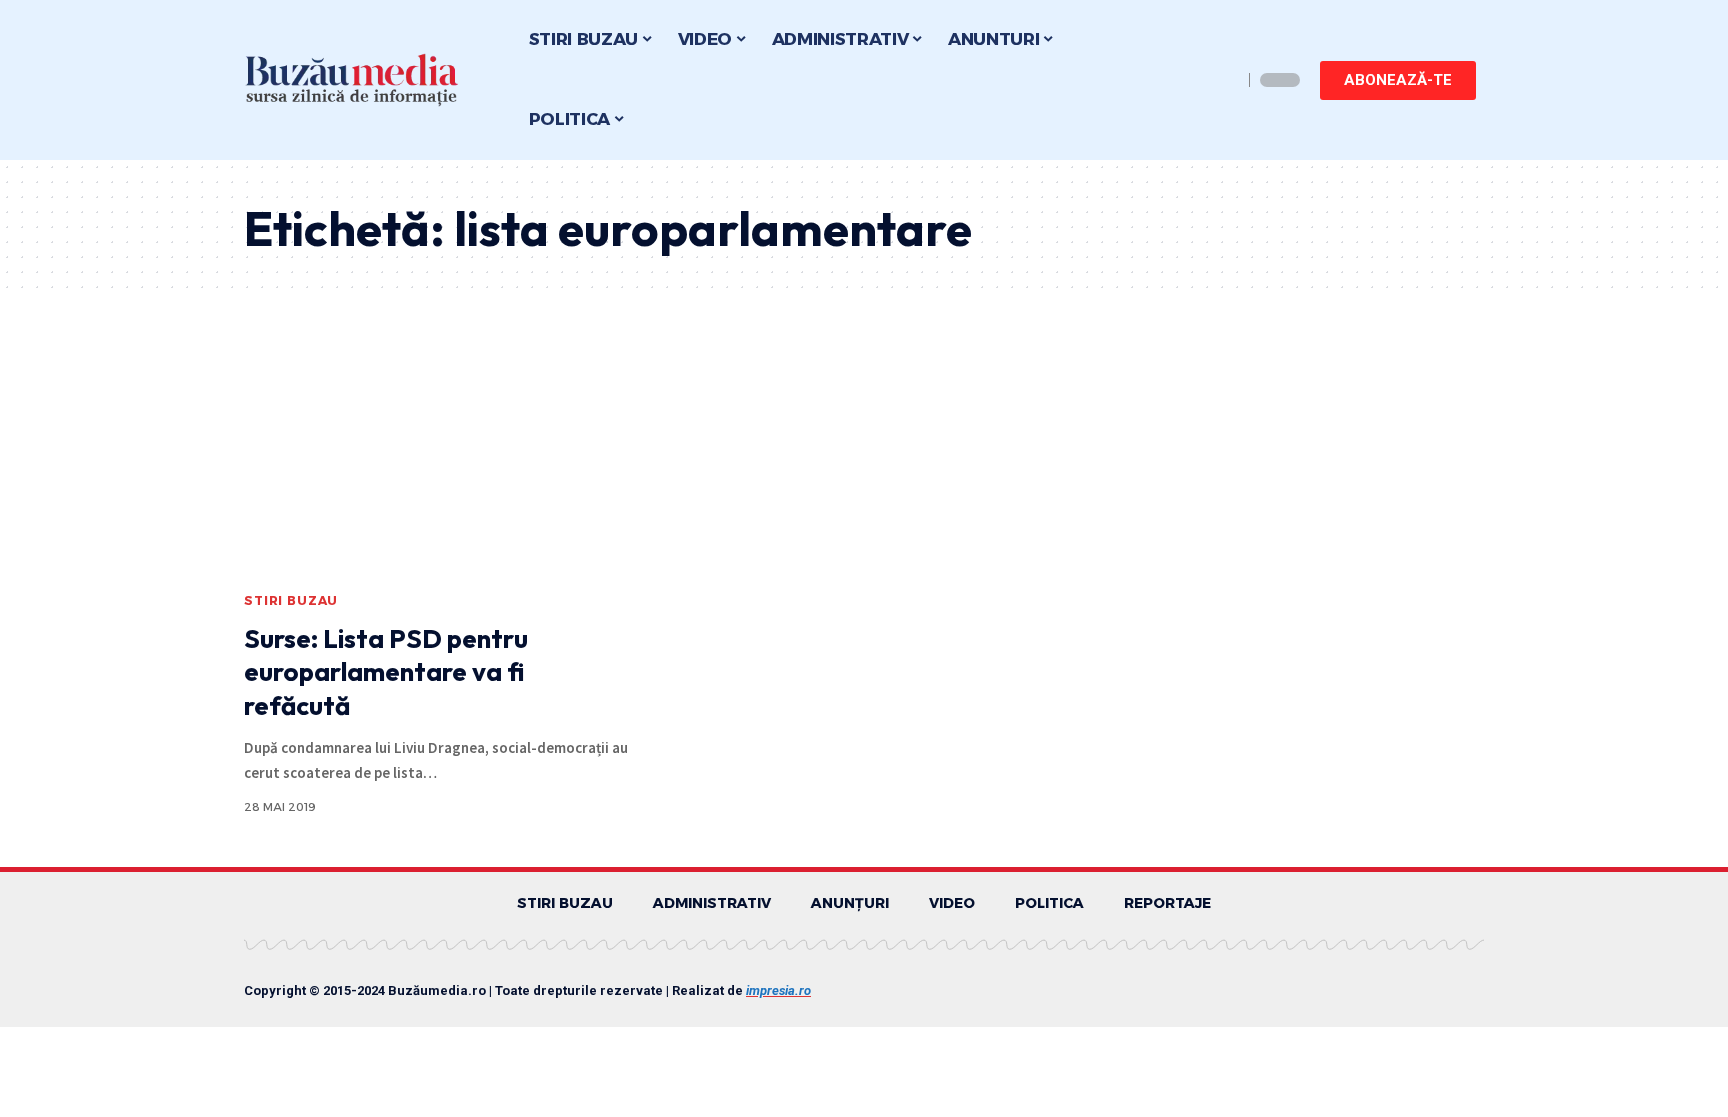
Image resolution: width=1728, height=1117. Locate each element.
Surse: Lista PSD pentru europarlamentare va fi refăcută (386, 672)
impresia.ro (778, 990)
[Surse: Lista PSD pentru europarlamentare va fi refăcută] (437, 464)
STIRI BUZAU (291, 600)
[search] (1222, 80)
